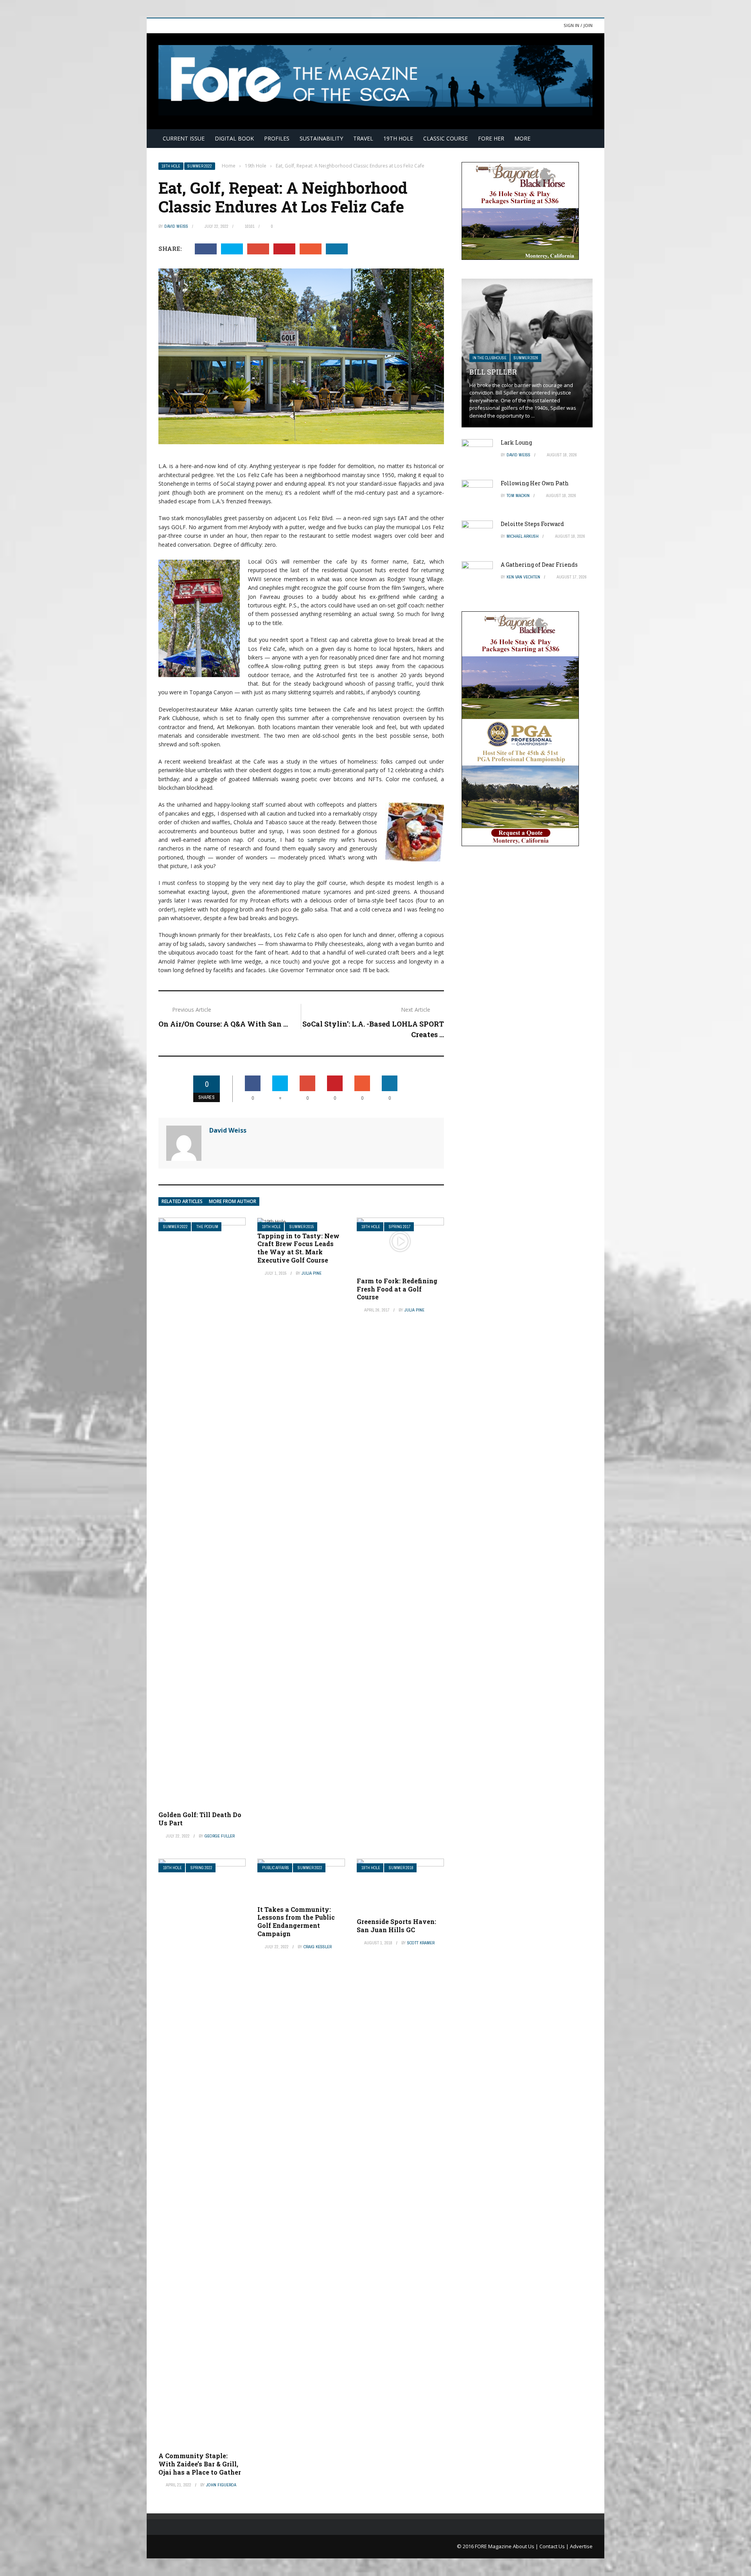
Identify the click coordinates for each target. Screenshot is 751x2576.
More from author (233, 1201)
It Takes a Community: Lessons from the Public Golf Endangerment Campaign (296, 1921)
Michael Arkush (523, 536)
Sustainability (321, 138)
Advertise (581, 2546)
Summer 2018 (401, 1868)
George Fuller (220, 1836)
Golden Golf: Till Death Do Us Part (200, 1819)
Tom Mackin (518, 495)
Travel (363, 138)
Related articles (182, 1201)
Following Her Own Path (535, 483)
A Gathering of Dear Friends (539, 565)
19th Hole (398, 138)
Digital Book (234, 138)
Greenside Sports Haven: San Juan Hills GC (396, 1926)
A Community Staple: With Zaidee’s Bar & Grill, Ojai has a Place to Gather (200, 2464)
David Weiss (176, 226)
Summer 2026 (526, 358)
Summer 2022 (200, 166)
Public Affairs (276, 1868)
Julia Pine (312, 1273)
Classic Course (446, 138)
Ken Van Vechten (523, 577)
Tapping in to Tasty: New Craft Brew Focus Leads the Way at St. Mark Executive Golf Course (298, 1248)
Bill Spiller (493, 372)
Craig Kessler (318, 1947)
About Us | (526, 2546)
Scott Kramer (421, 1943)
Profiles (277, 138)
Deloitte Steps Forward (532, 524)
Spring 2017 (400, 1227)
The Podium (207, 1227)
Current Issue (184, 138)
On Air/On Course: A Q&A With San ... (223, 1024)
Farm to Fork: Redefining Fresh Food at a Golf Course (397, 1289)
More (522, 138)
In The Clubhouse (490, 358)
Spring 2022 (201, 1868)
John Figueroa (221, 2485)
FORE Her (491, 138)
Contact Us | (555, 2546)
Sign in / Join (578, 25)
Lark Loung (516, 442)
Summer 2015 (302, 1227)
